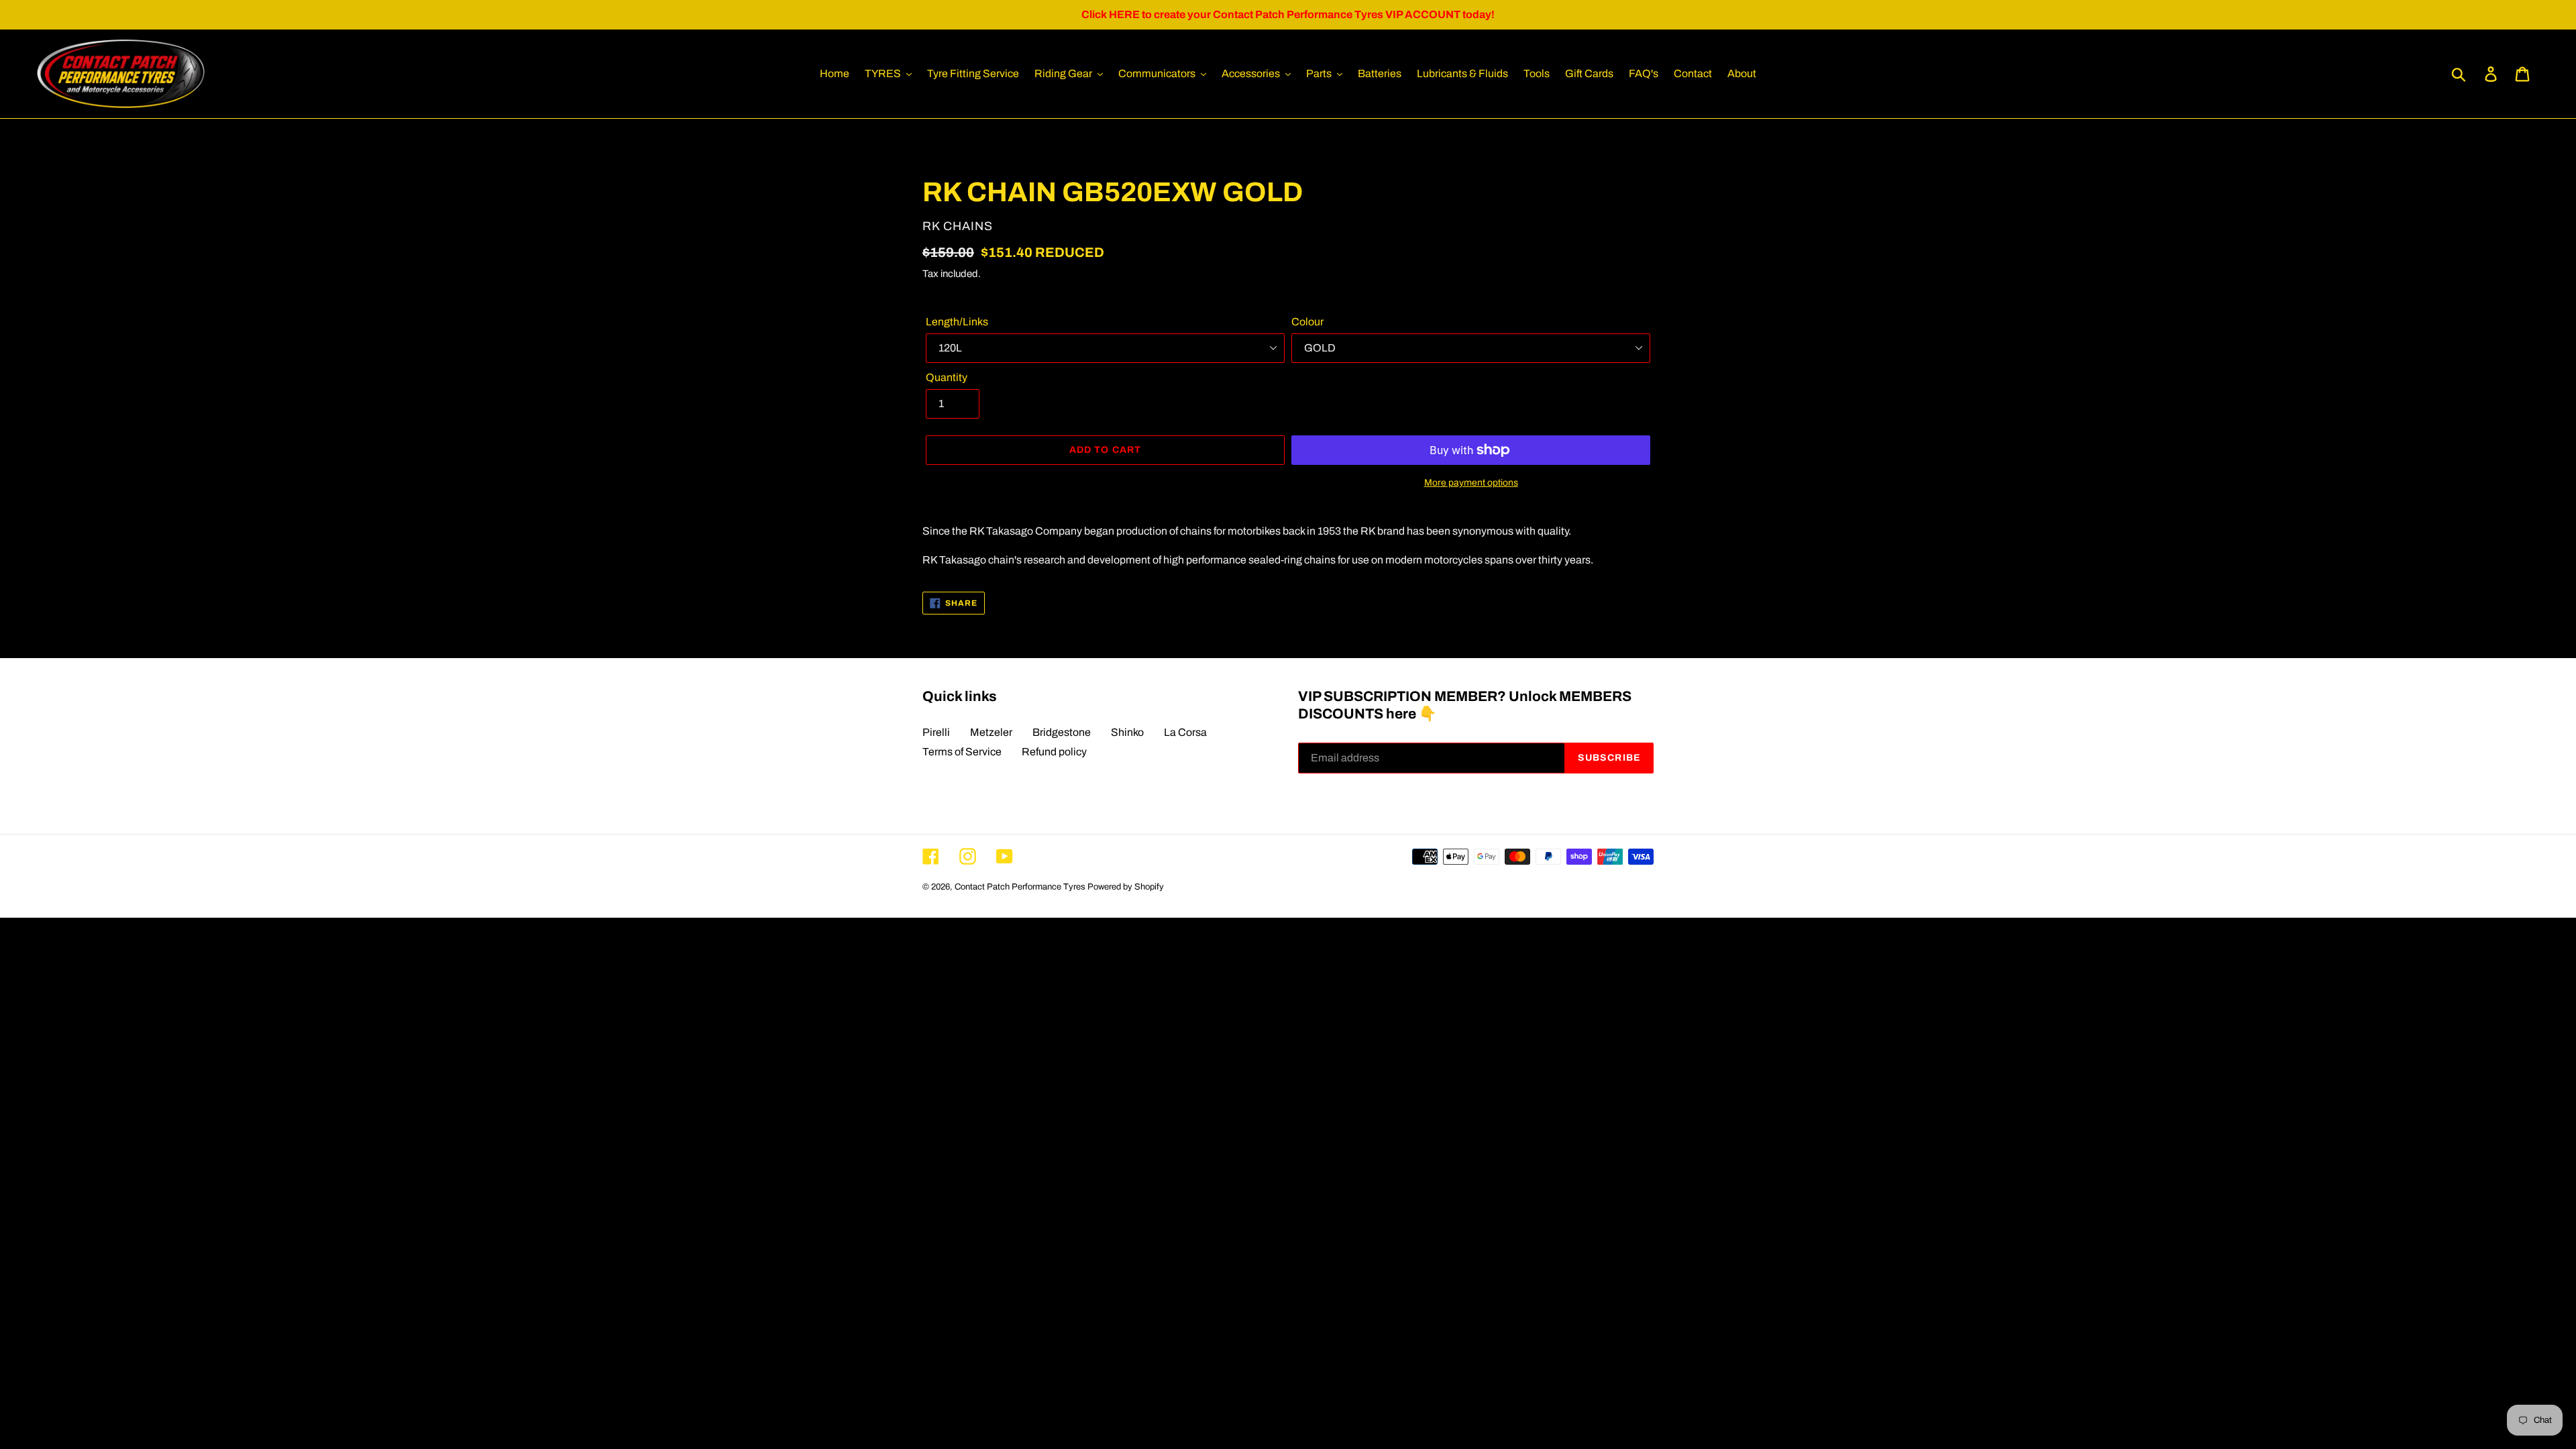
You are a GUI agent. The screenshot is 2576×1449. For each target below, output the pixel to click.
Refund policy (1054, 752)
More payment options (1471, 483)
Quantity (947, 377)
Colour (1307, 322)
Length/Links (957, 322)
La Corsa (1185, 732)
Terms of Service (962, 752)
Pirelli (936, 732)
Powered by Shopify (1126, 887)
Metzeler (991, 732)
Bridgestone (1062, 732)
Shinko (1127, 732)
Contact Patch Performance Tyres (1020, 887)
